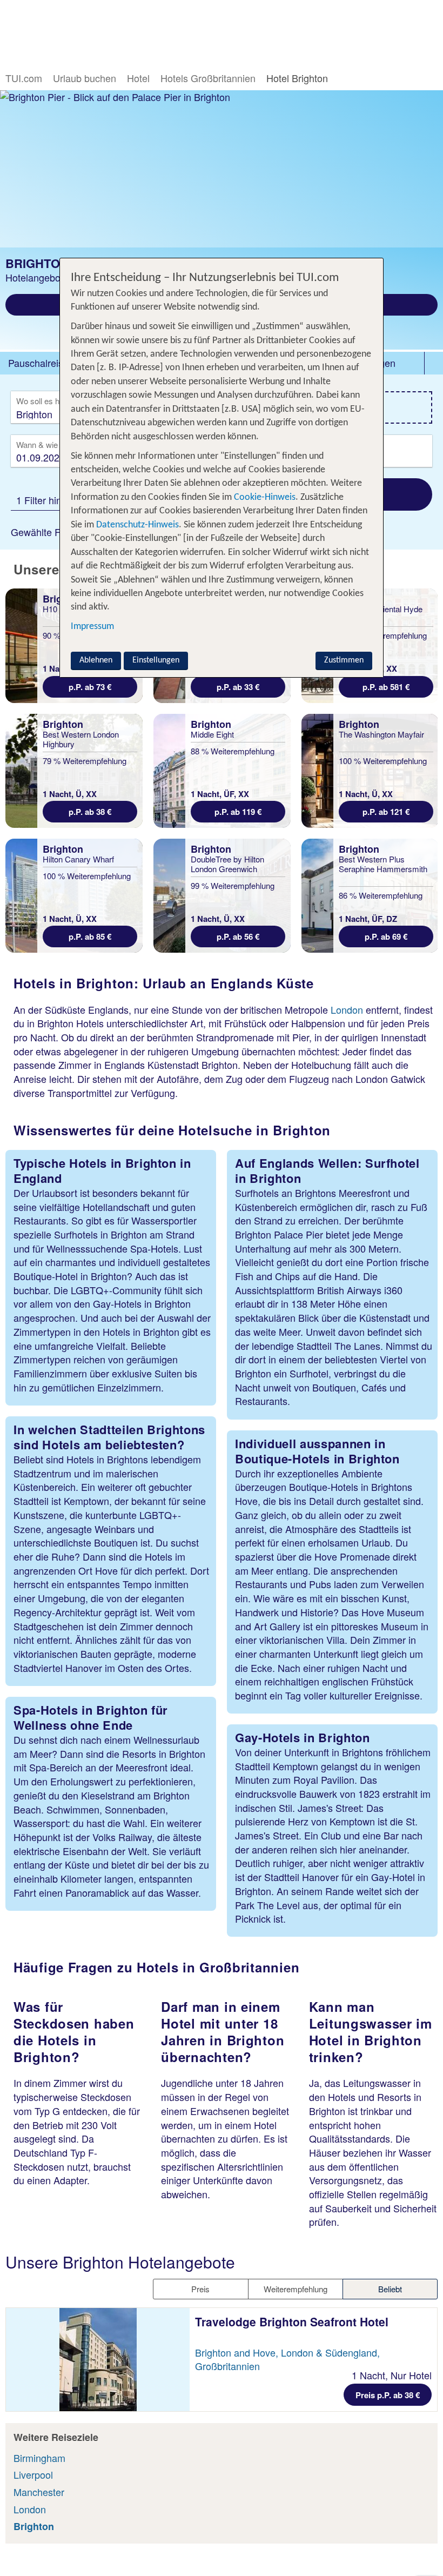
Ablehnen (96, 660)
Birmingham (39, 2458)
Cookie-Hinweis (264, 497)
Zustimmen (344, 660)
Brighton (34, 2526)
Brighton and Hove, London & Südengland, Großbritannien (287, 2359)
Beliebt (390, 2289)
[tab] (38, 363)
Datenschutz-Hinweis (137, 525)
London (347, 1009)
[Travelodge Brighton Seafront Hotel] (98, 2360)
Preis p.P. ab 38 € (388, 2395)
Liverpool (33, 2474)
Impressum (92, 627)
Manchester (39, 2492)
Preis (200, 2289)
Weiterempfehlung (296, 2289)
